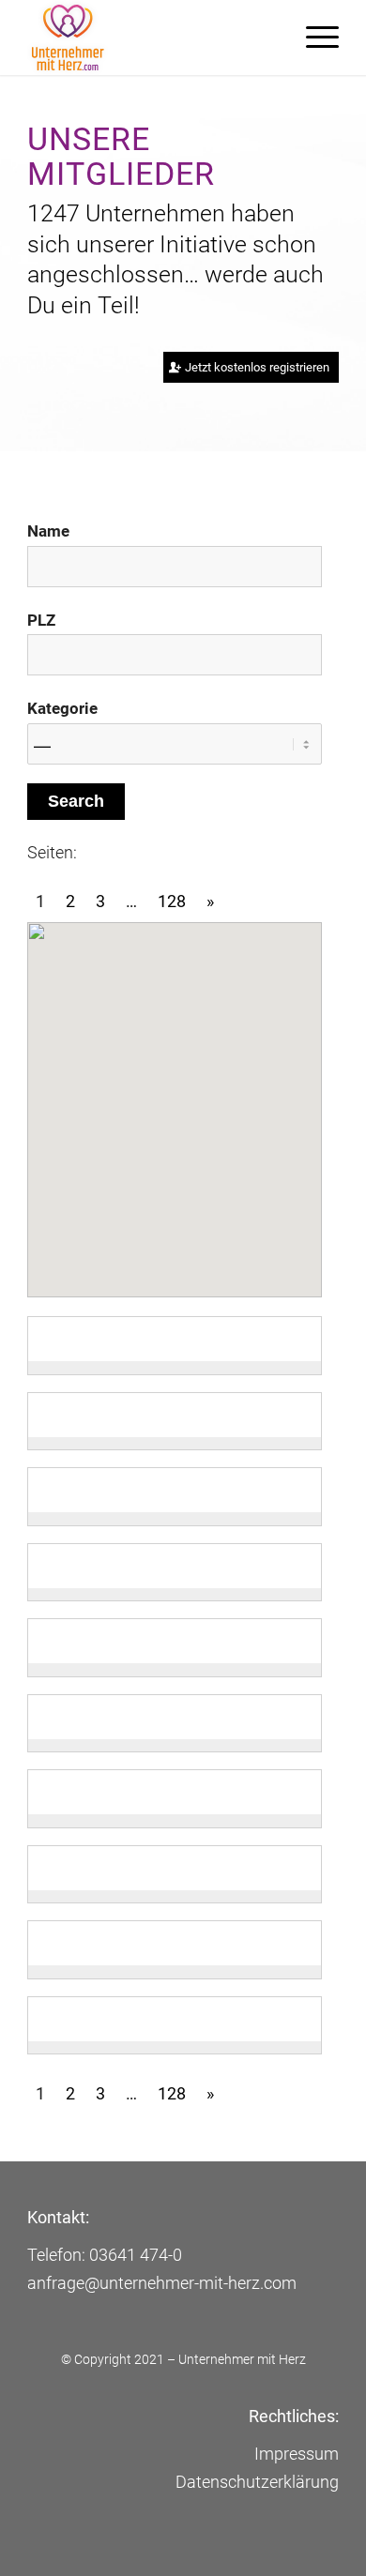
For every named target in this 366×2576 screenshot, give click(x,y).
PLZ (41, 621)
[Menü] (313, 38)
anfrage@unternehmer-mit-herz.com (162, 2283)
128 (172, 901)
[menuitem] (313, 38)
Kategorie (62, 709)
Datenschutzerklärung (257, 2482)
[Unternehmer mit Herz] (152, 38)
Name (48, 531)
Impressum (297, 2454)
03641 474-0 (136, 2255)
